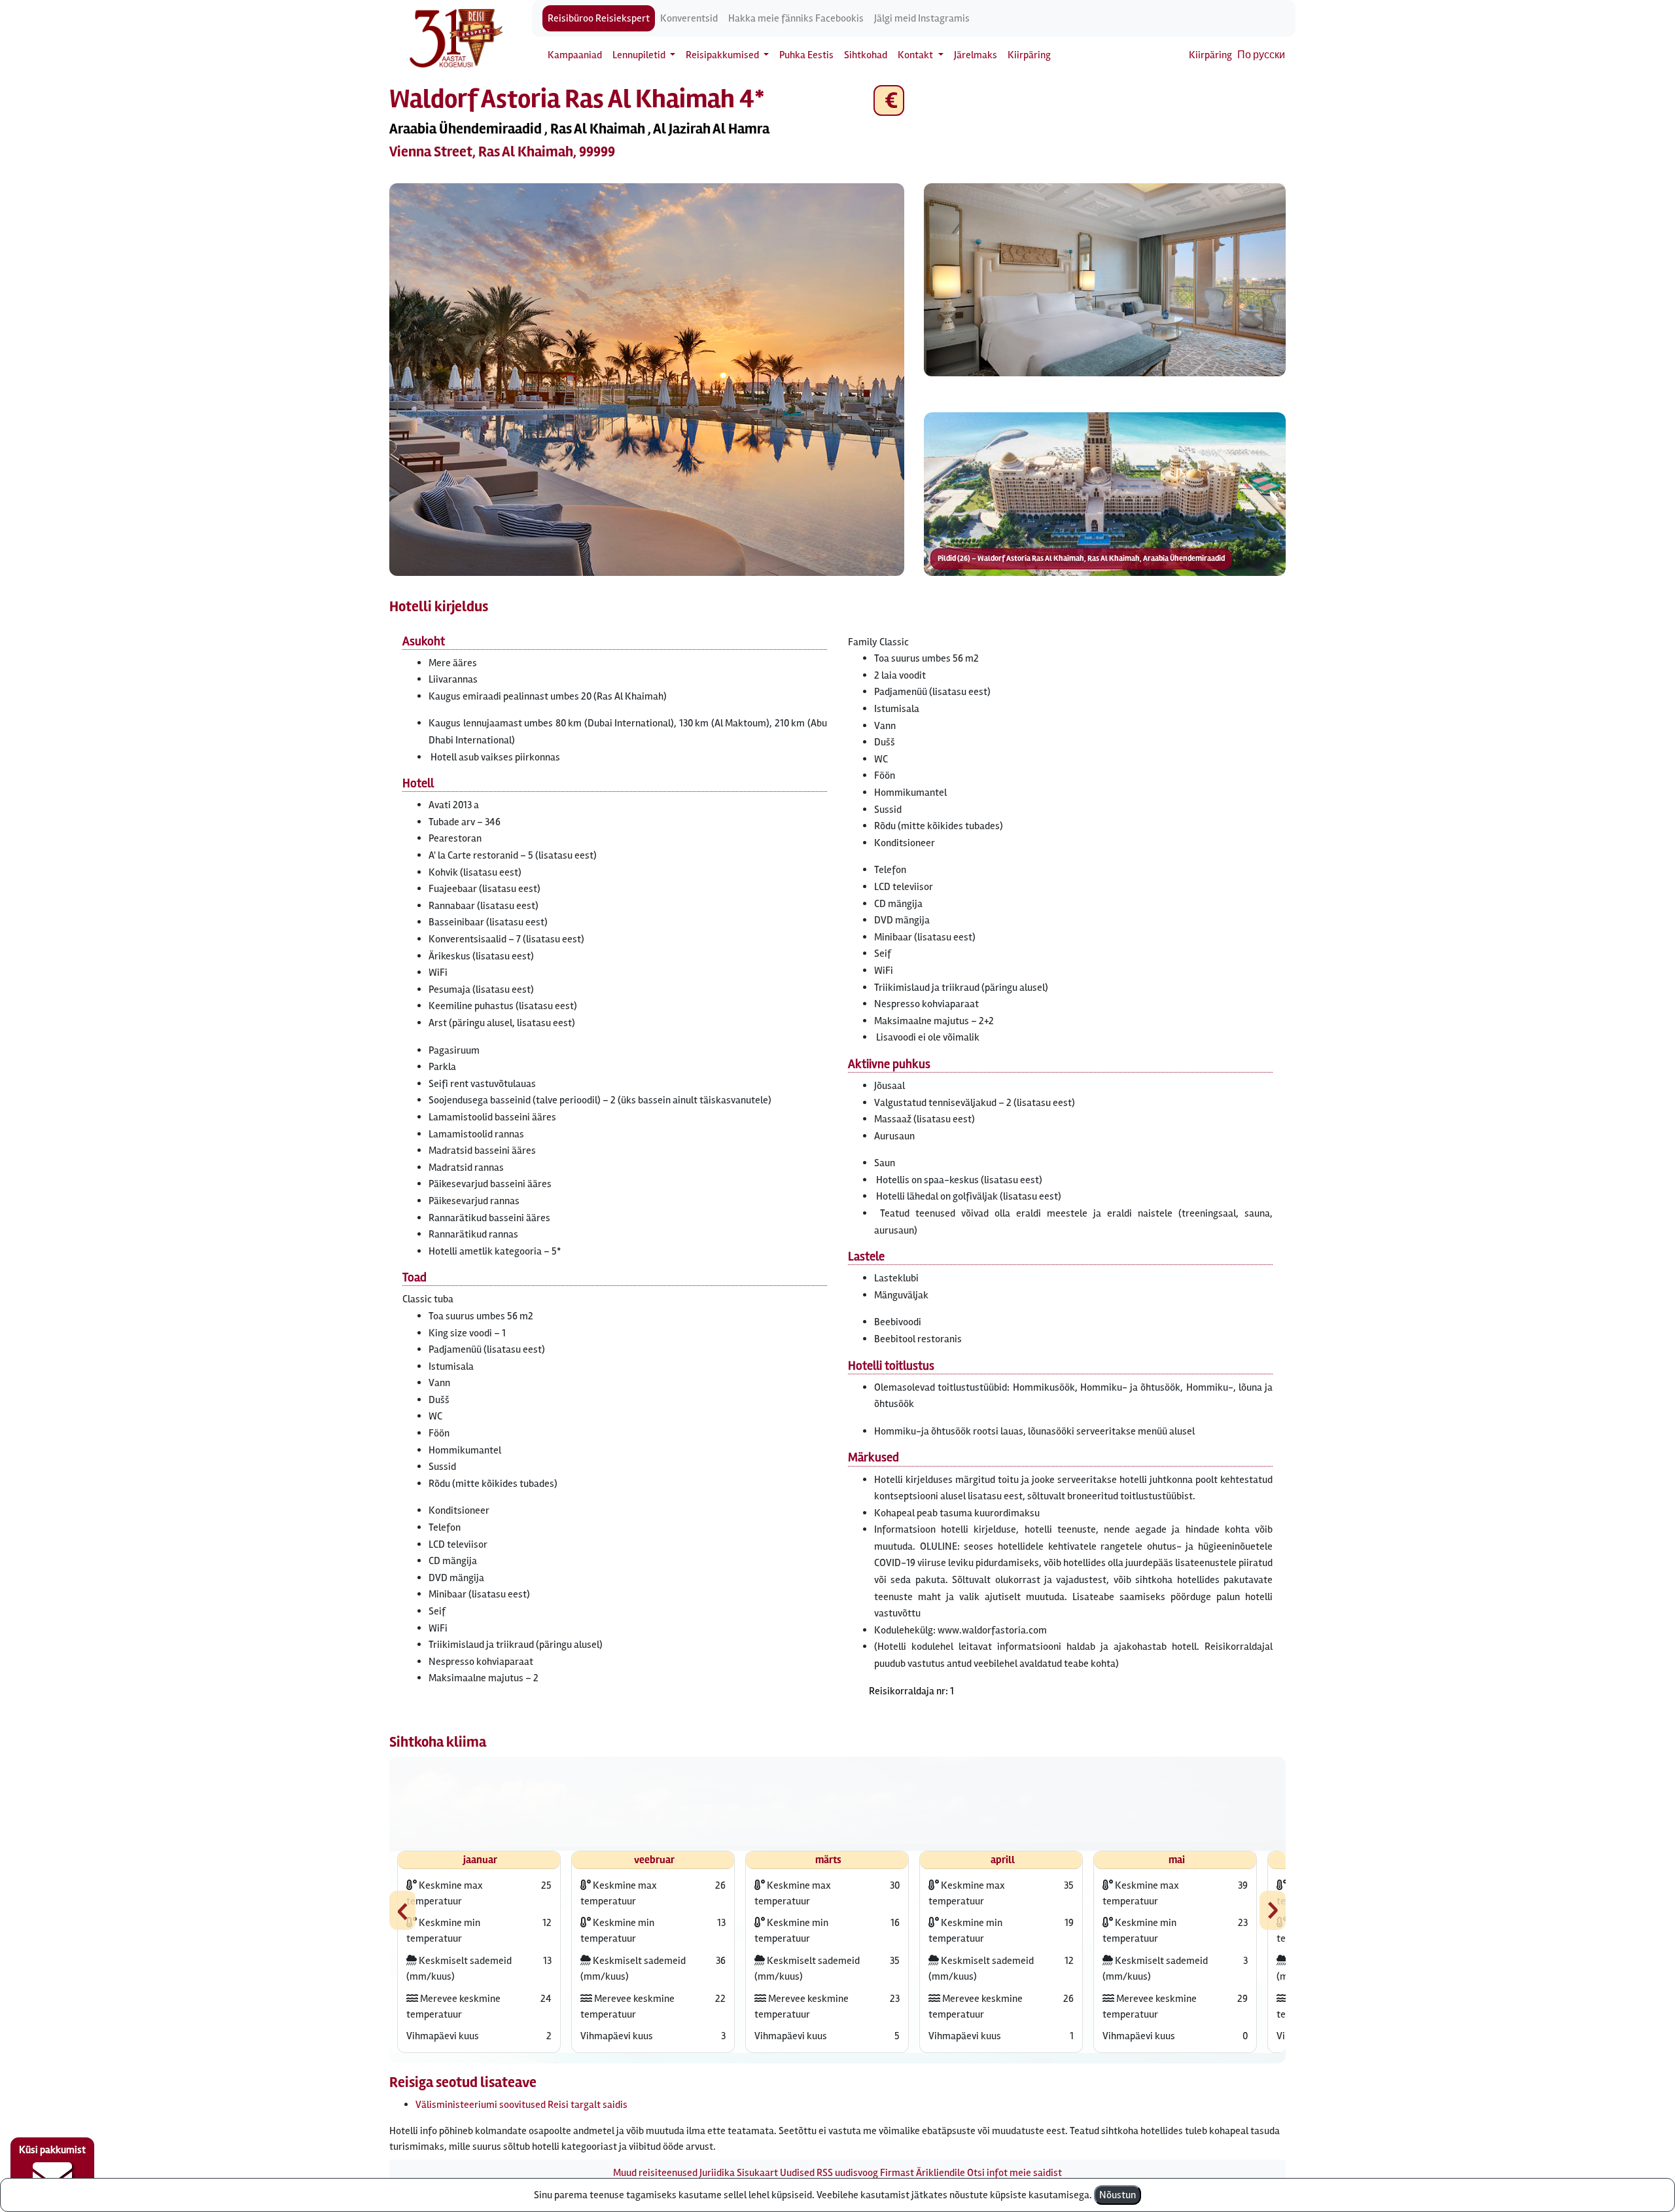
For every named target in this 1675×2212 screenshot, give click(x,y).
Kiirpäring (1029, 55)
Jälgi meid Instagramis (922, 18)
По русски (1261, 55)
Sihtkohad (866, 55)
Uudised (797, 2173)
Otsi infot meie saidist (1014, 2173)
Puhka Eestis (806, 55)
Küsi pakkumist (52, 2150)
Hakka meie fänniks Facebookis (796, 18)
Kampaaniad (575, 55)
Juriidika (717, 2173)
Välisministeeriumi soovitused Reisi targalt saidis (521, 2105)
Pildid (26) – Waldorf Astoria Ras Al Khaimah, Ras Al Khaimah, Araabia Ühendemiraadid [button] (1081, 559)
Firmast (897, 2173)
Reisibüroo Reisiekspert (599, 18)
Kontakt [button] (916, 55)
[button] (647, 380)
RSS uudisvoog (847, 2173)
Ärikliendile (941, 2173)
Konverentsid (689, 18)
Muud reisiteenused (655, 2173)
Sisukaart (757, 2173)
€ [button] (889, 100)
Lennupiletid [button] (640, 55)
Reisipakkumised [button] (723, 55)
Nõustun (1118, 2195)
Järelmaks (976, 55)
